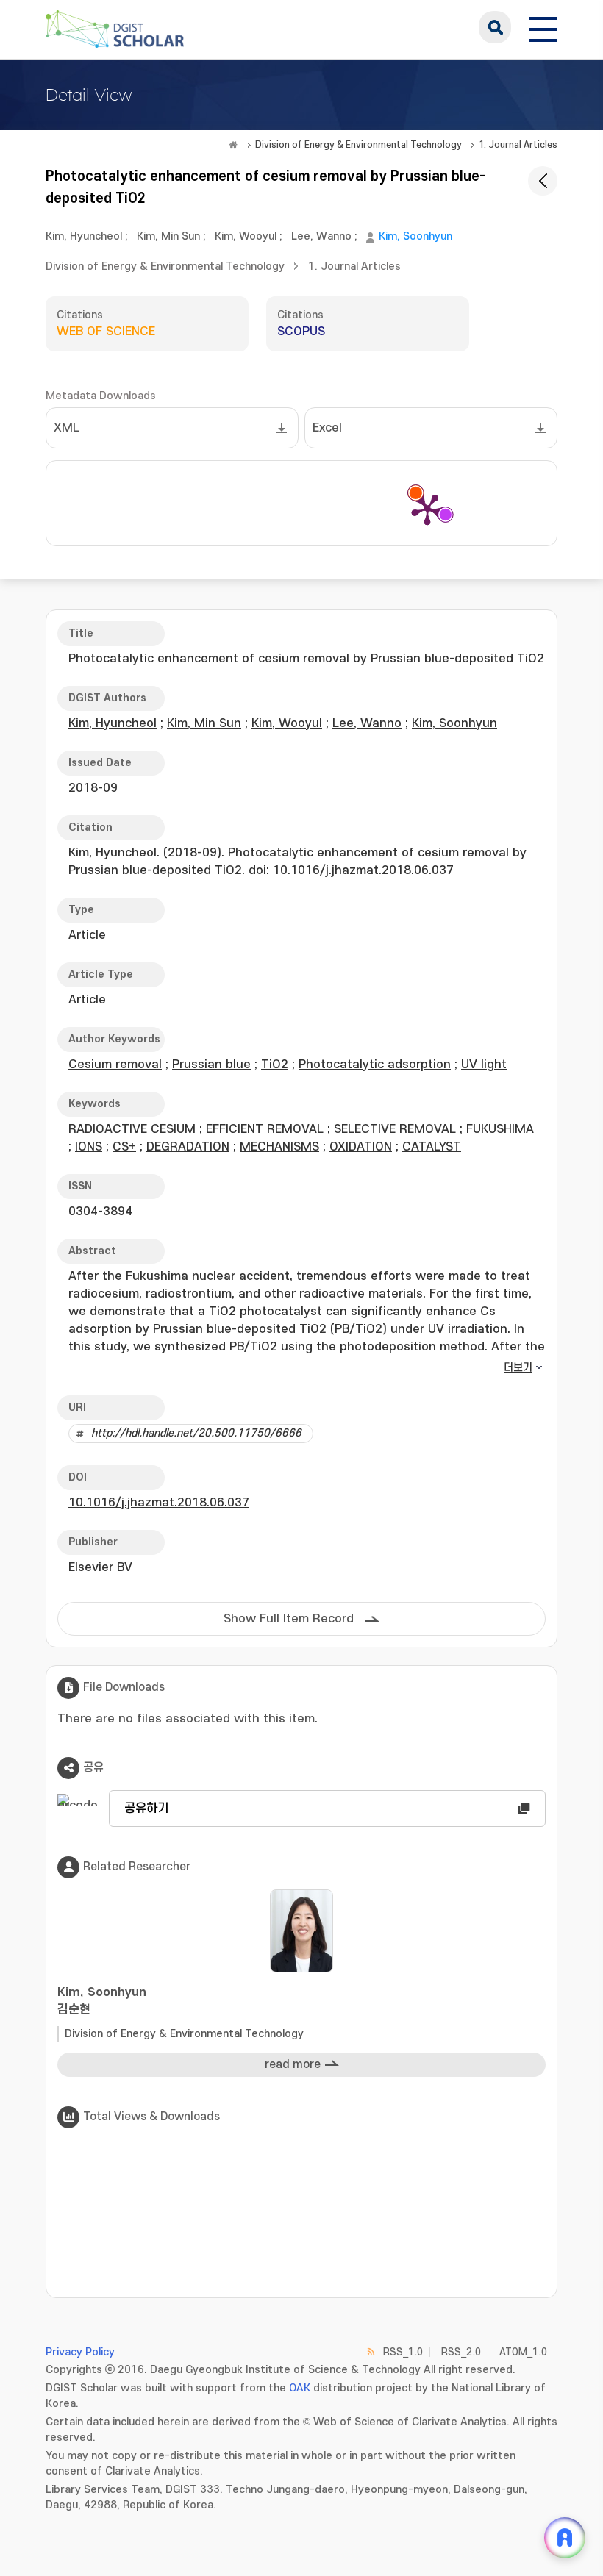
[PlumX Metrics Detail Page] (427, 509)
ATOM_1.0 (523, 2352)
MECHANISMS (279, 1147)
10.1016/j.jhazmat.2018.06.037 (159, 1503)
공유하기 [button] (146, 1808)
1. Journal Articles (518, 145)
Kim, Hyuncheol (84, 236)
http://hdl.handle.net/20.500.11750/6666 (196, 1433)
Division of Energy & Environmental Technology (358, 145)
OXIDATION (361, 1147)
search (495, 27)
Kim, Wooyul (246, 236)
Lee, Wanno (321, 236)
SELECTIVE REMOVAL (395, 1129)
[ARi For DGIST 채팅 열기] (565, 2538)
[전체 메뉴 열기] (543, 27)
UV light (484, 1065)
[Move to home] (233, 145)
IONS (89, 1147)
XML (67, 428)
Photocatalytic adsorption (375, 1065)
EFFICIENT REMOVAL (265, 1129)
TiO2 (275, 1065)
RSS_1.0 (403, 2352)
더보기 (518, 1368)
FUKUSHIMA (500, 1129)
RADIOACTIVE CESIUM (132, 1129)
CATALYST (432, 1147)
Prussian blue (211, 1065)
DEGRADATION (188, 1147)
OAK (300, 2388)
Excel (327, 428)
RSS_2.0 (461, 2352)
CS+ (124, 1147)
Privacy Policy (80, 2352)
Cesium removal (115, 1065)
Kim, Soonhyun (415, 236)
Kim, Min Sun (168, 236)
